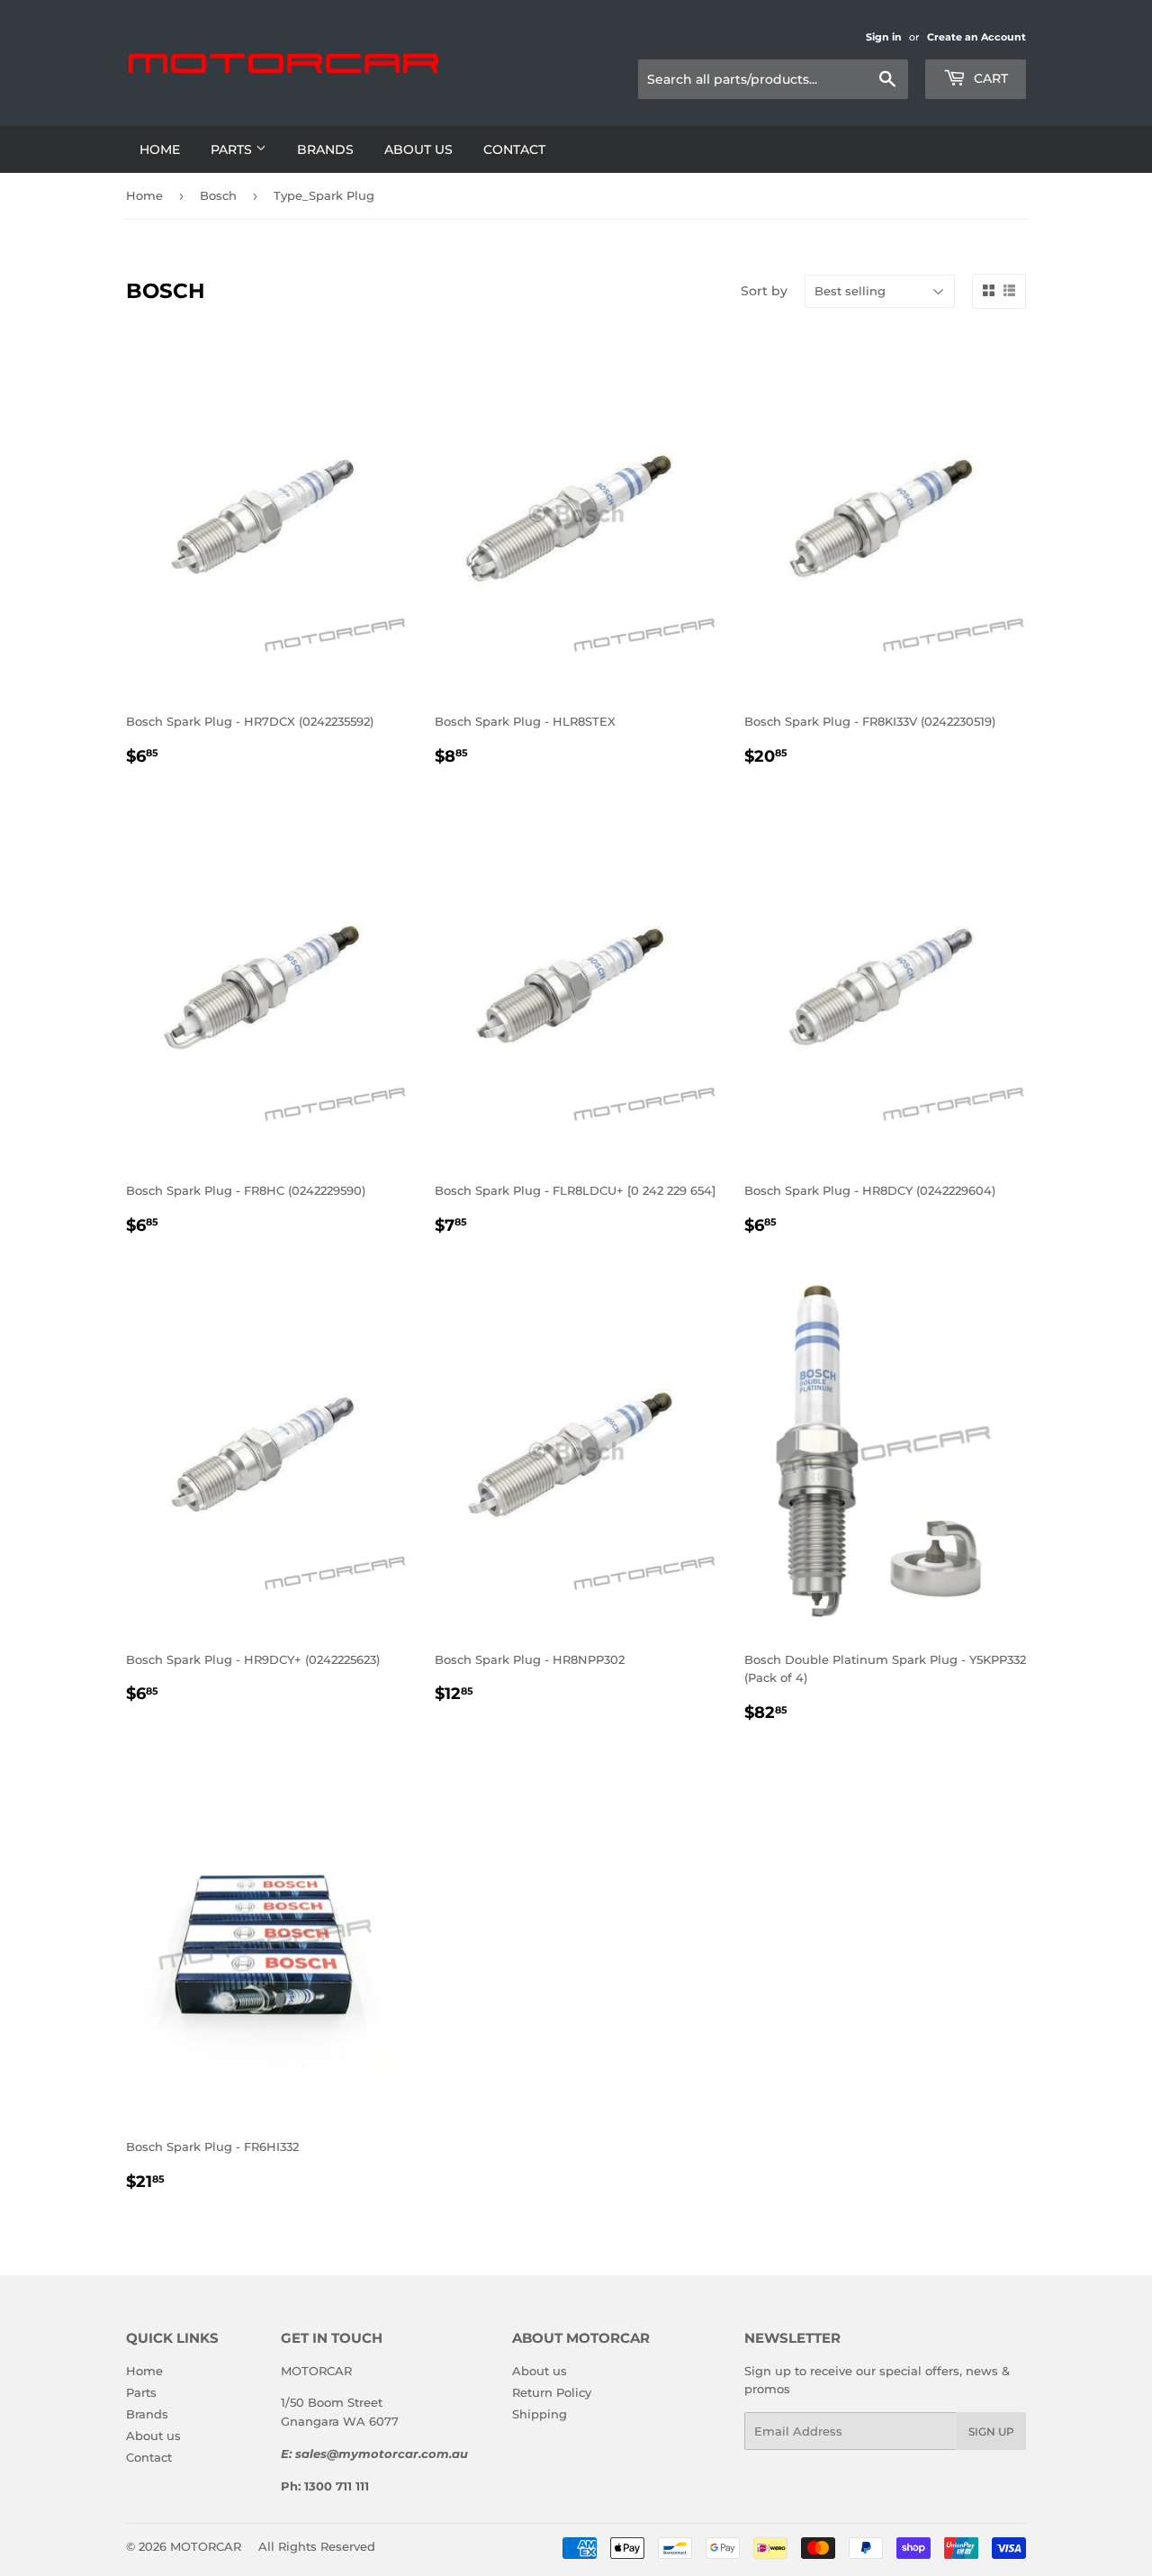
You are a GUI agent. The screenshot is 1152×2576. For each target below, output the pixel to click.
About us (418, 149)
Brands (325, 149)
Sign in (884, 37)
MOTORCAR (206, 2546)
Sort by (764, 291)
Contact (514, 149)
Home (160, 149)
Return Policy (552, 2392)
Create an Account (976, 37)
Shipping (540, 2414)
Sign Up (991, 2431)
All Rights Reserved (317, 2546)
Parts (233, 149)
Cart (989, 78)
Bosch (218, 195)
